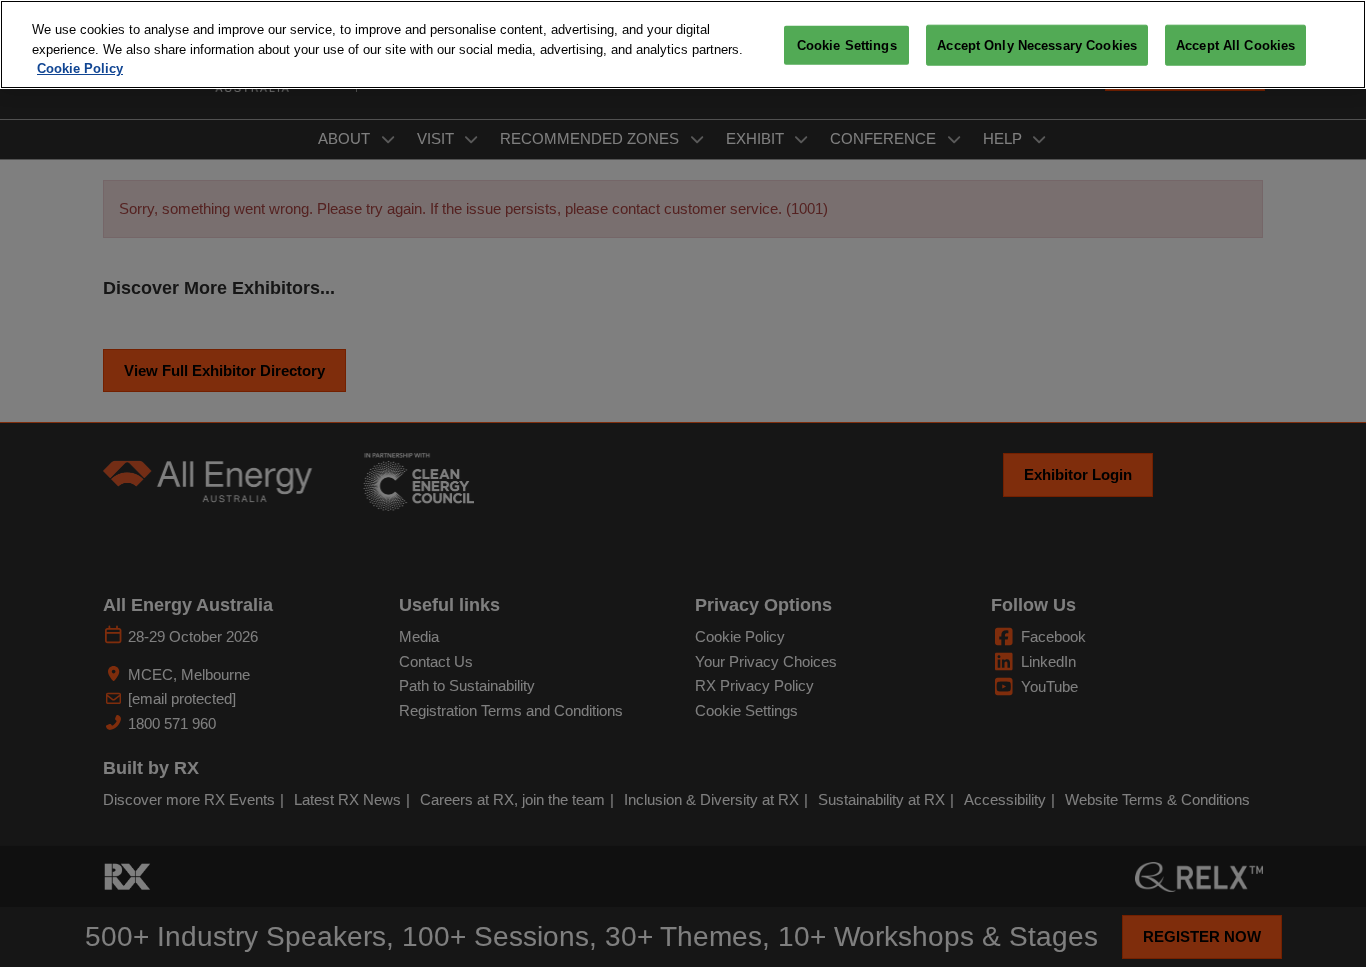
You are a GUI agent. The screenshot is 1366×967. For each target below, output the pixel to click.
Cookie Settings (847, 45)
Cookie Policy (80, 68)
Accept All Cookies (1235, 45)
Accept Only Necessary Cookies (1037, 45)
